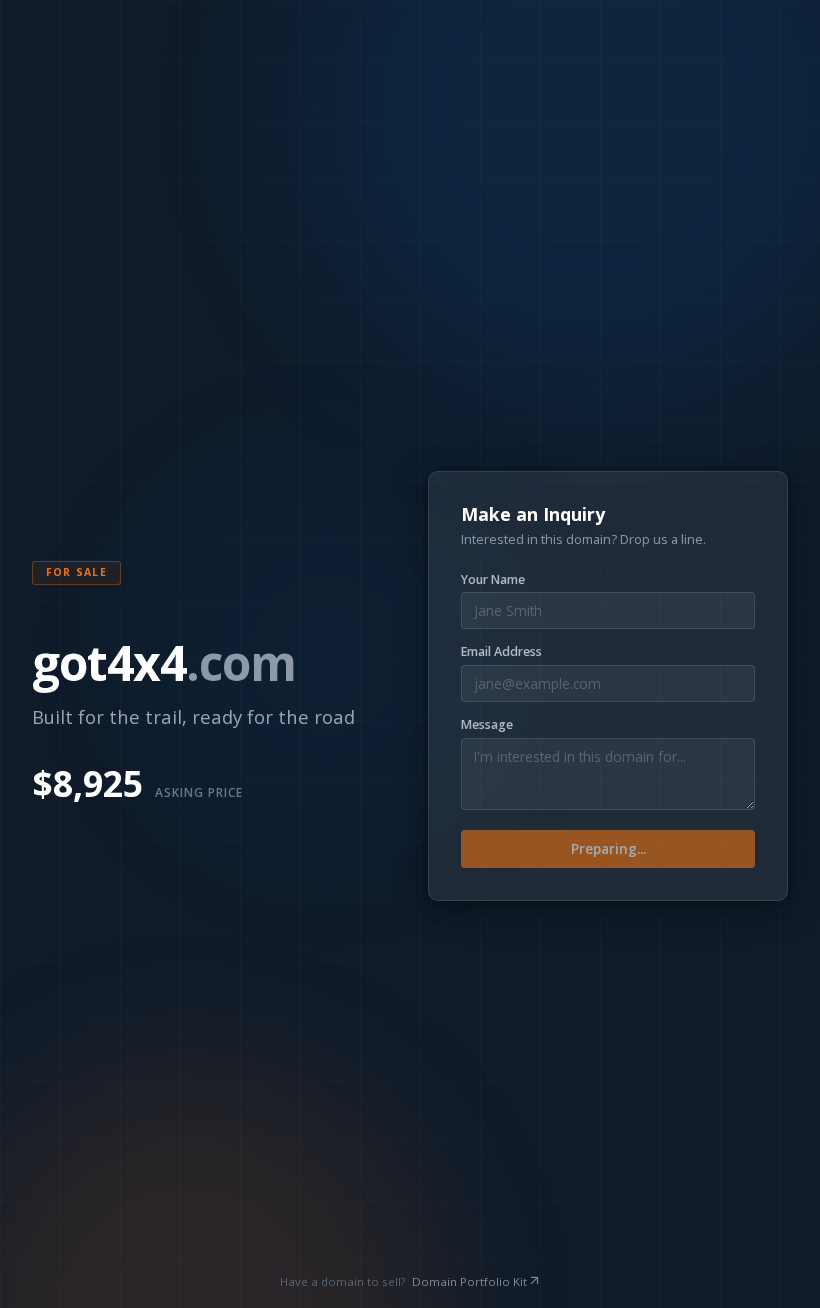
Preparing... (608, 848)
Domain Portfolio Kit (469, 1281)
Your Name (493, 580)
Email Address (501, 652)
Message (487, 725)
